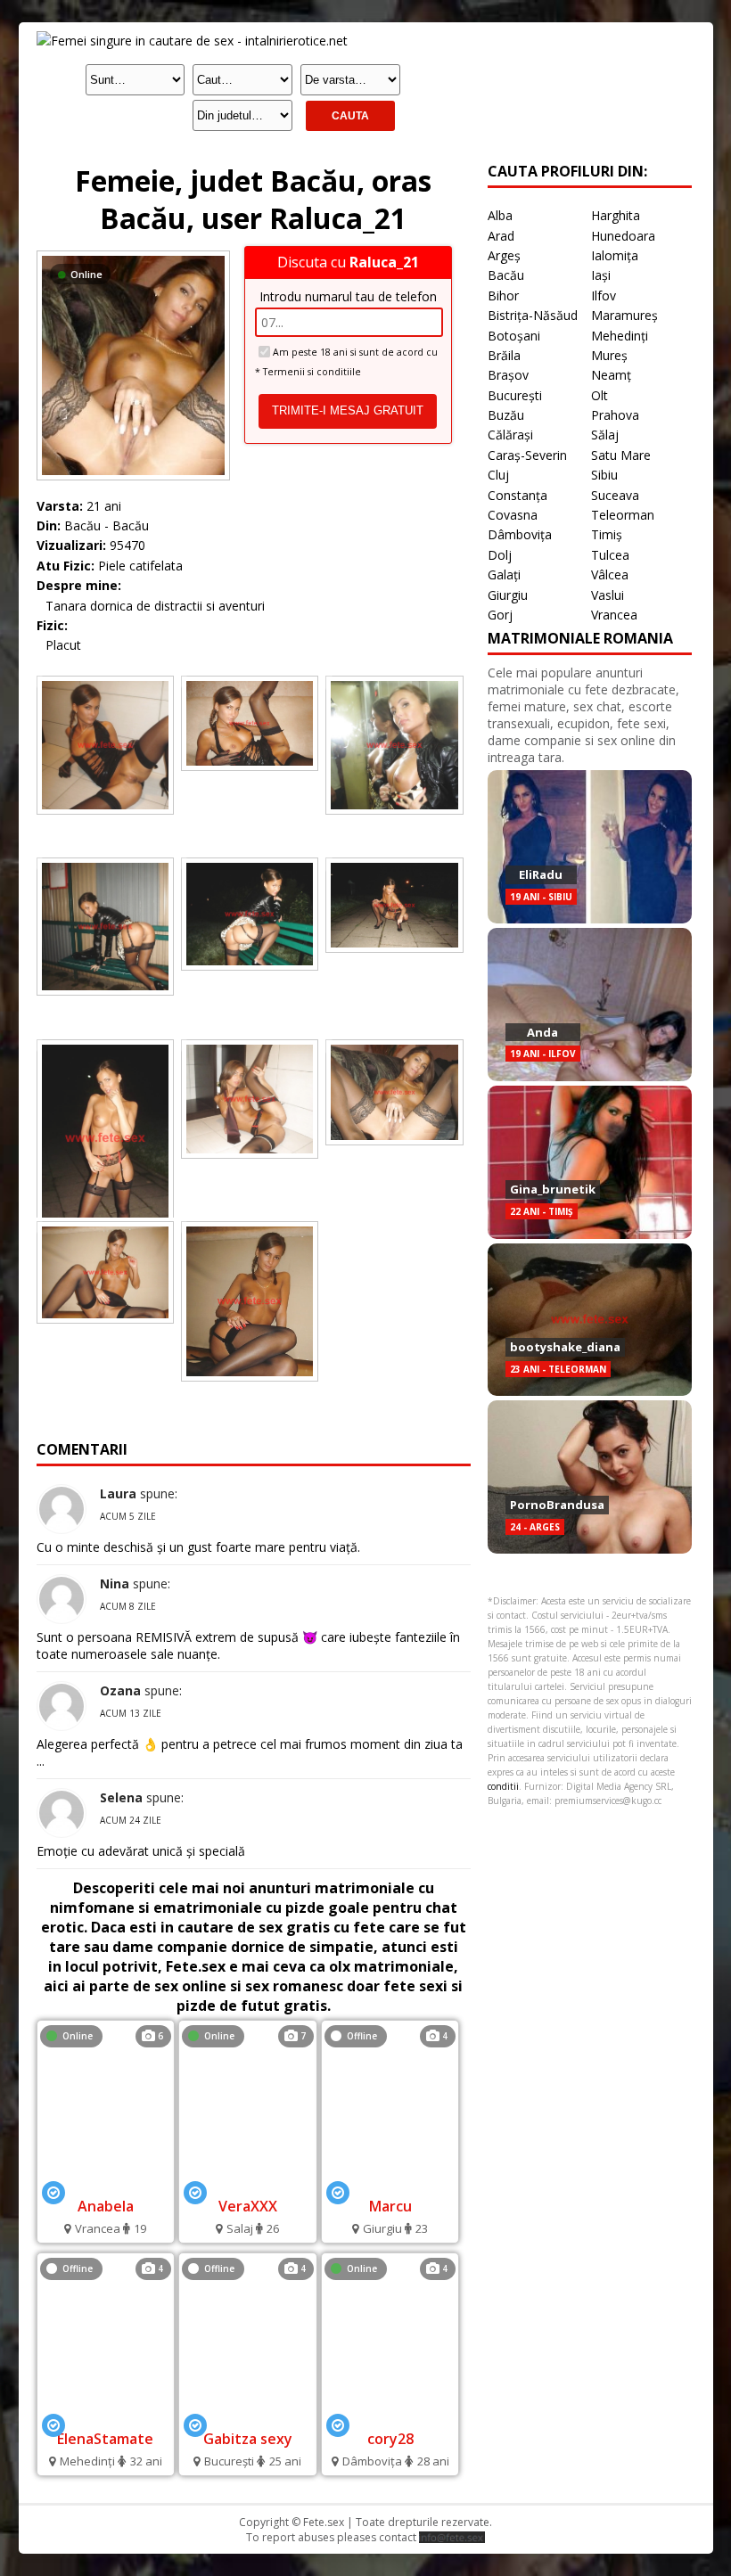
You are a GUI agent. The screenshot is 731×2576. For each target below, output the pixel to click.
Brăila (504, 355)
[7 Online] (247, 2182)
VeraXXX (248, 2206)
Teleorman (623, 515)
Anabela (106, 2206)
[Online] (133, 255)
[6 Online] (106, 2182)
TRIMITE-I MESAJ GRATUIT (348, 410)
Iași (601, 275)
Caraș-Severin (527, 455)
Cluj (498, 475)
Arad (501, 236)
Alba (500, 215)
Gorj (500, 615)
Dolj (500, 555)
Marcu (390, 2206)
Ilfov (604, 295)
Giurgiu (508, 595)
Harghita (616, 215)
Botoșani (514, 336)
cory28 (390, 2439)
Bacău (506, 275)
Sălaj (605, 435)
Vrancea (614, 615)
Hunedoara (623, 236)
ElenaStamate (105, 2439)
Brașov (508, 375)
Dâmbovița (520, 534)
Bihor (503, 295)
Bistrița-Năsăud (533, 315)
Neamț (611, 375)
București (515, 395)
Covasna (513, 515)
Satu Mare (621, 455)
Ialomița (615, 255)
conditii (503, 1786)
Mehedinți (620, 336)
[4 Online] (390, 2415)
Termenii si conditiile (312, 372)
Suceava (615, 495)
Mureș (609, 355)
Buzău (506, 415)
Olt (600, 395)
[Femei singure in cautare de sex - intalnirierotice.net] (192, 41)
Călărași (510, 435)
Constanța (517, 495)
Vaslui (608, 595)
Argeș (504, 255)
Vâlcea (610, 574)
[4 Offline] (390, 2182)
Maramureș (624, 315)
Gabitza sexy (248, 2439)
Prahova (615, 415)
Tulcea (610, 555)
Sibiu (604, 475)
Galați (504, 574)
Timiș (607, 534)
